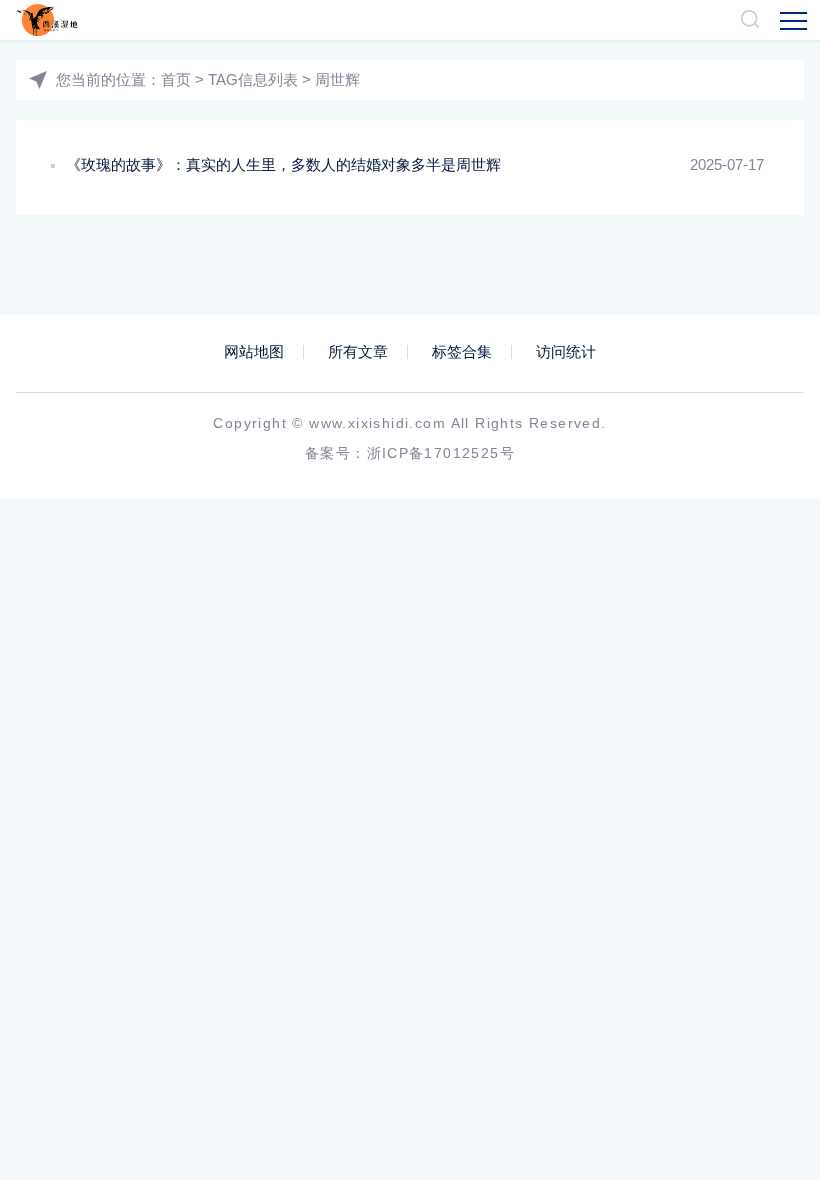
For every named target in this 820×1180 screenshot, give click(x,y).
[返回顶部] (756, 1038)
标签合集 (462, 352)
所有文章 (358, 352)
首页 (176, 79)
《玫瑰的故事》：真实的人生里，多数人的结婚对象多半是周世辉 (283, 164)
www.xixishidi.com (377, 423)
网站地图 (254, 352)
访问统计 (566, 352)
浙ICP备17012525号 (441, 453)
